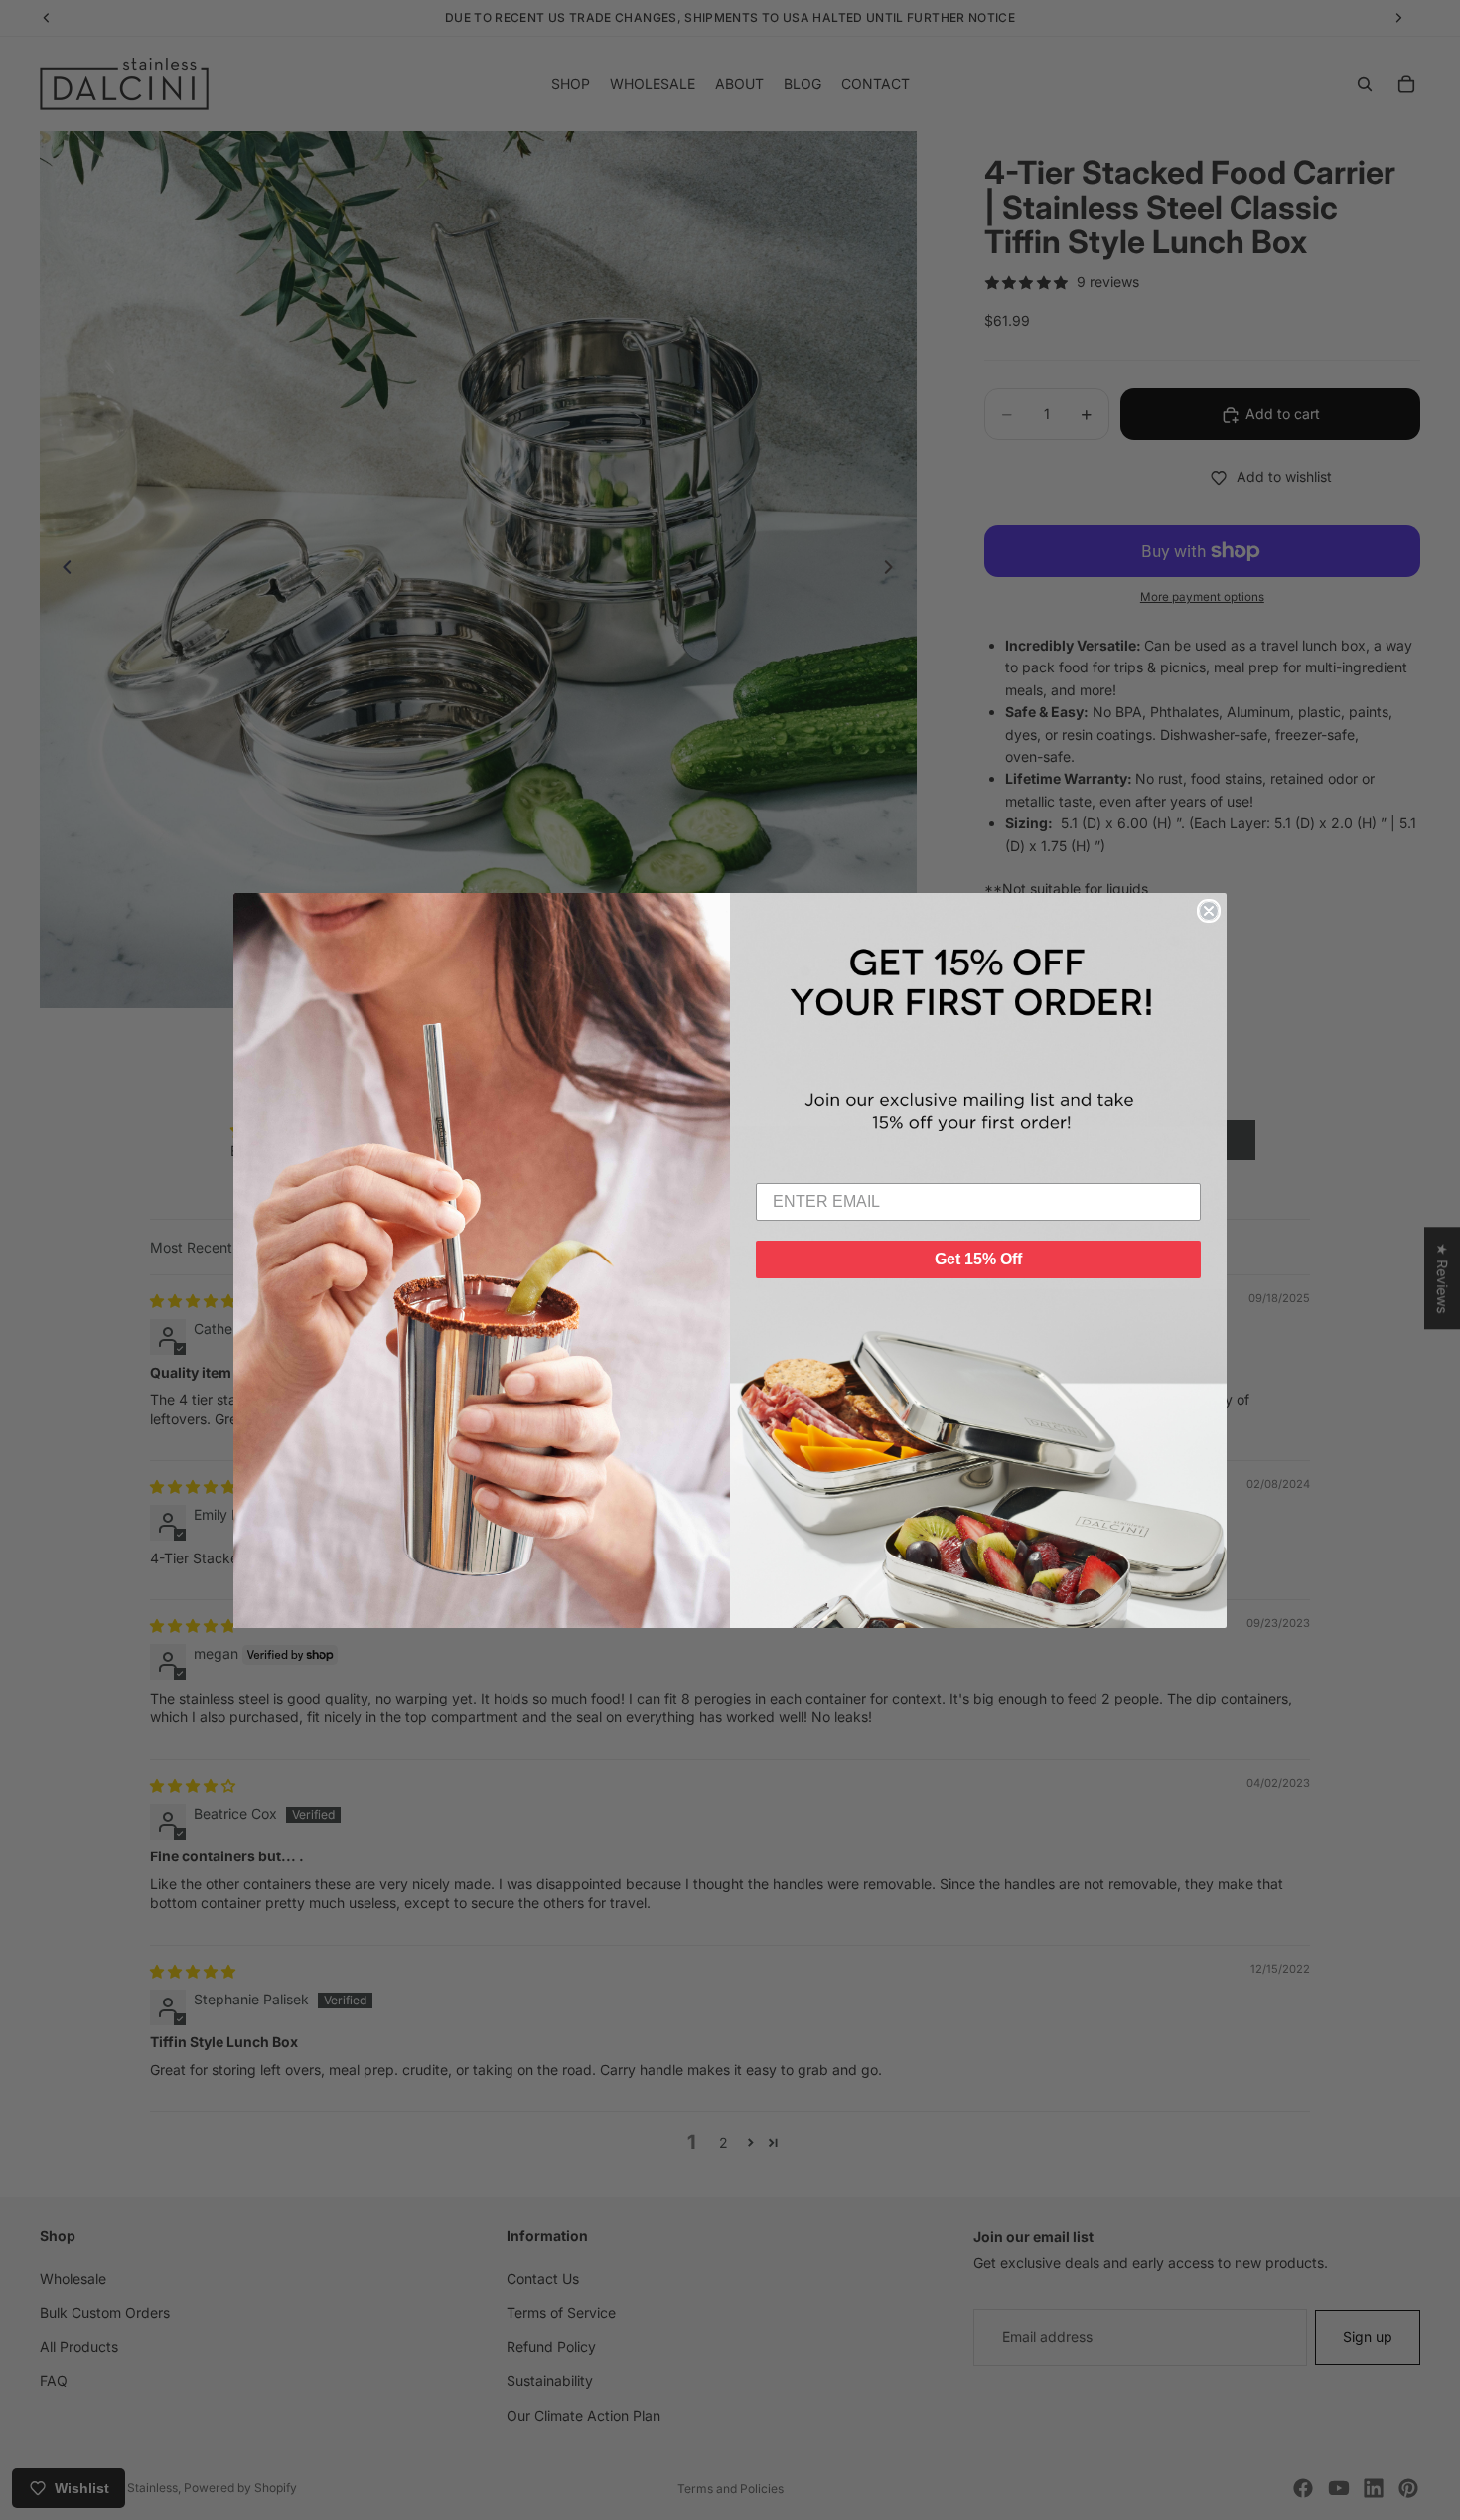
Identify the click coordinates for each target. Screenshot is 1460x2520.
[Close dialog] (1209, 911)
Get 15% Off (978, 1259)
